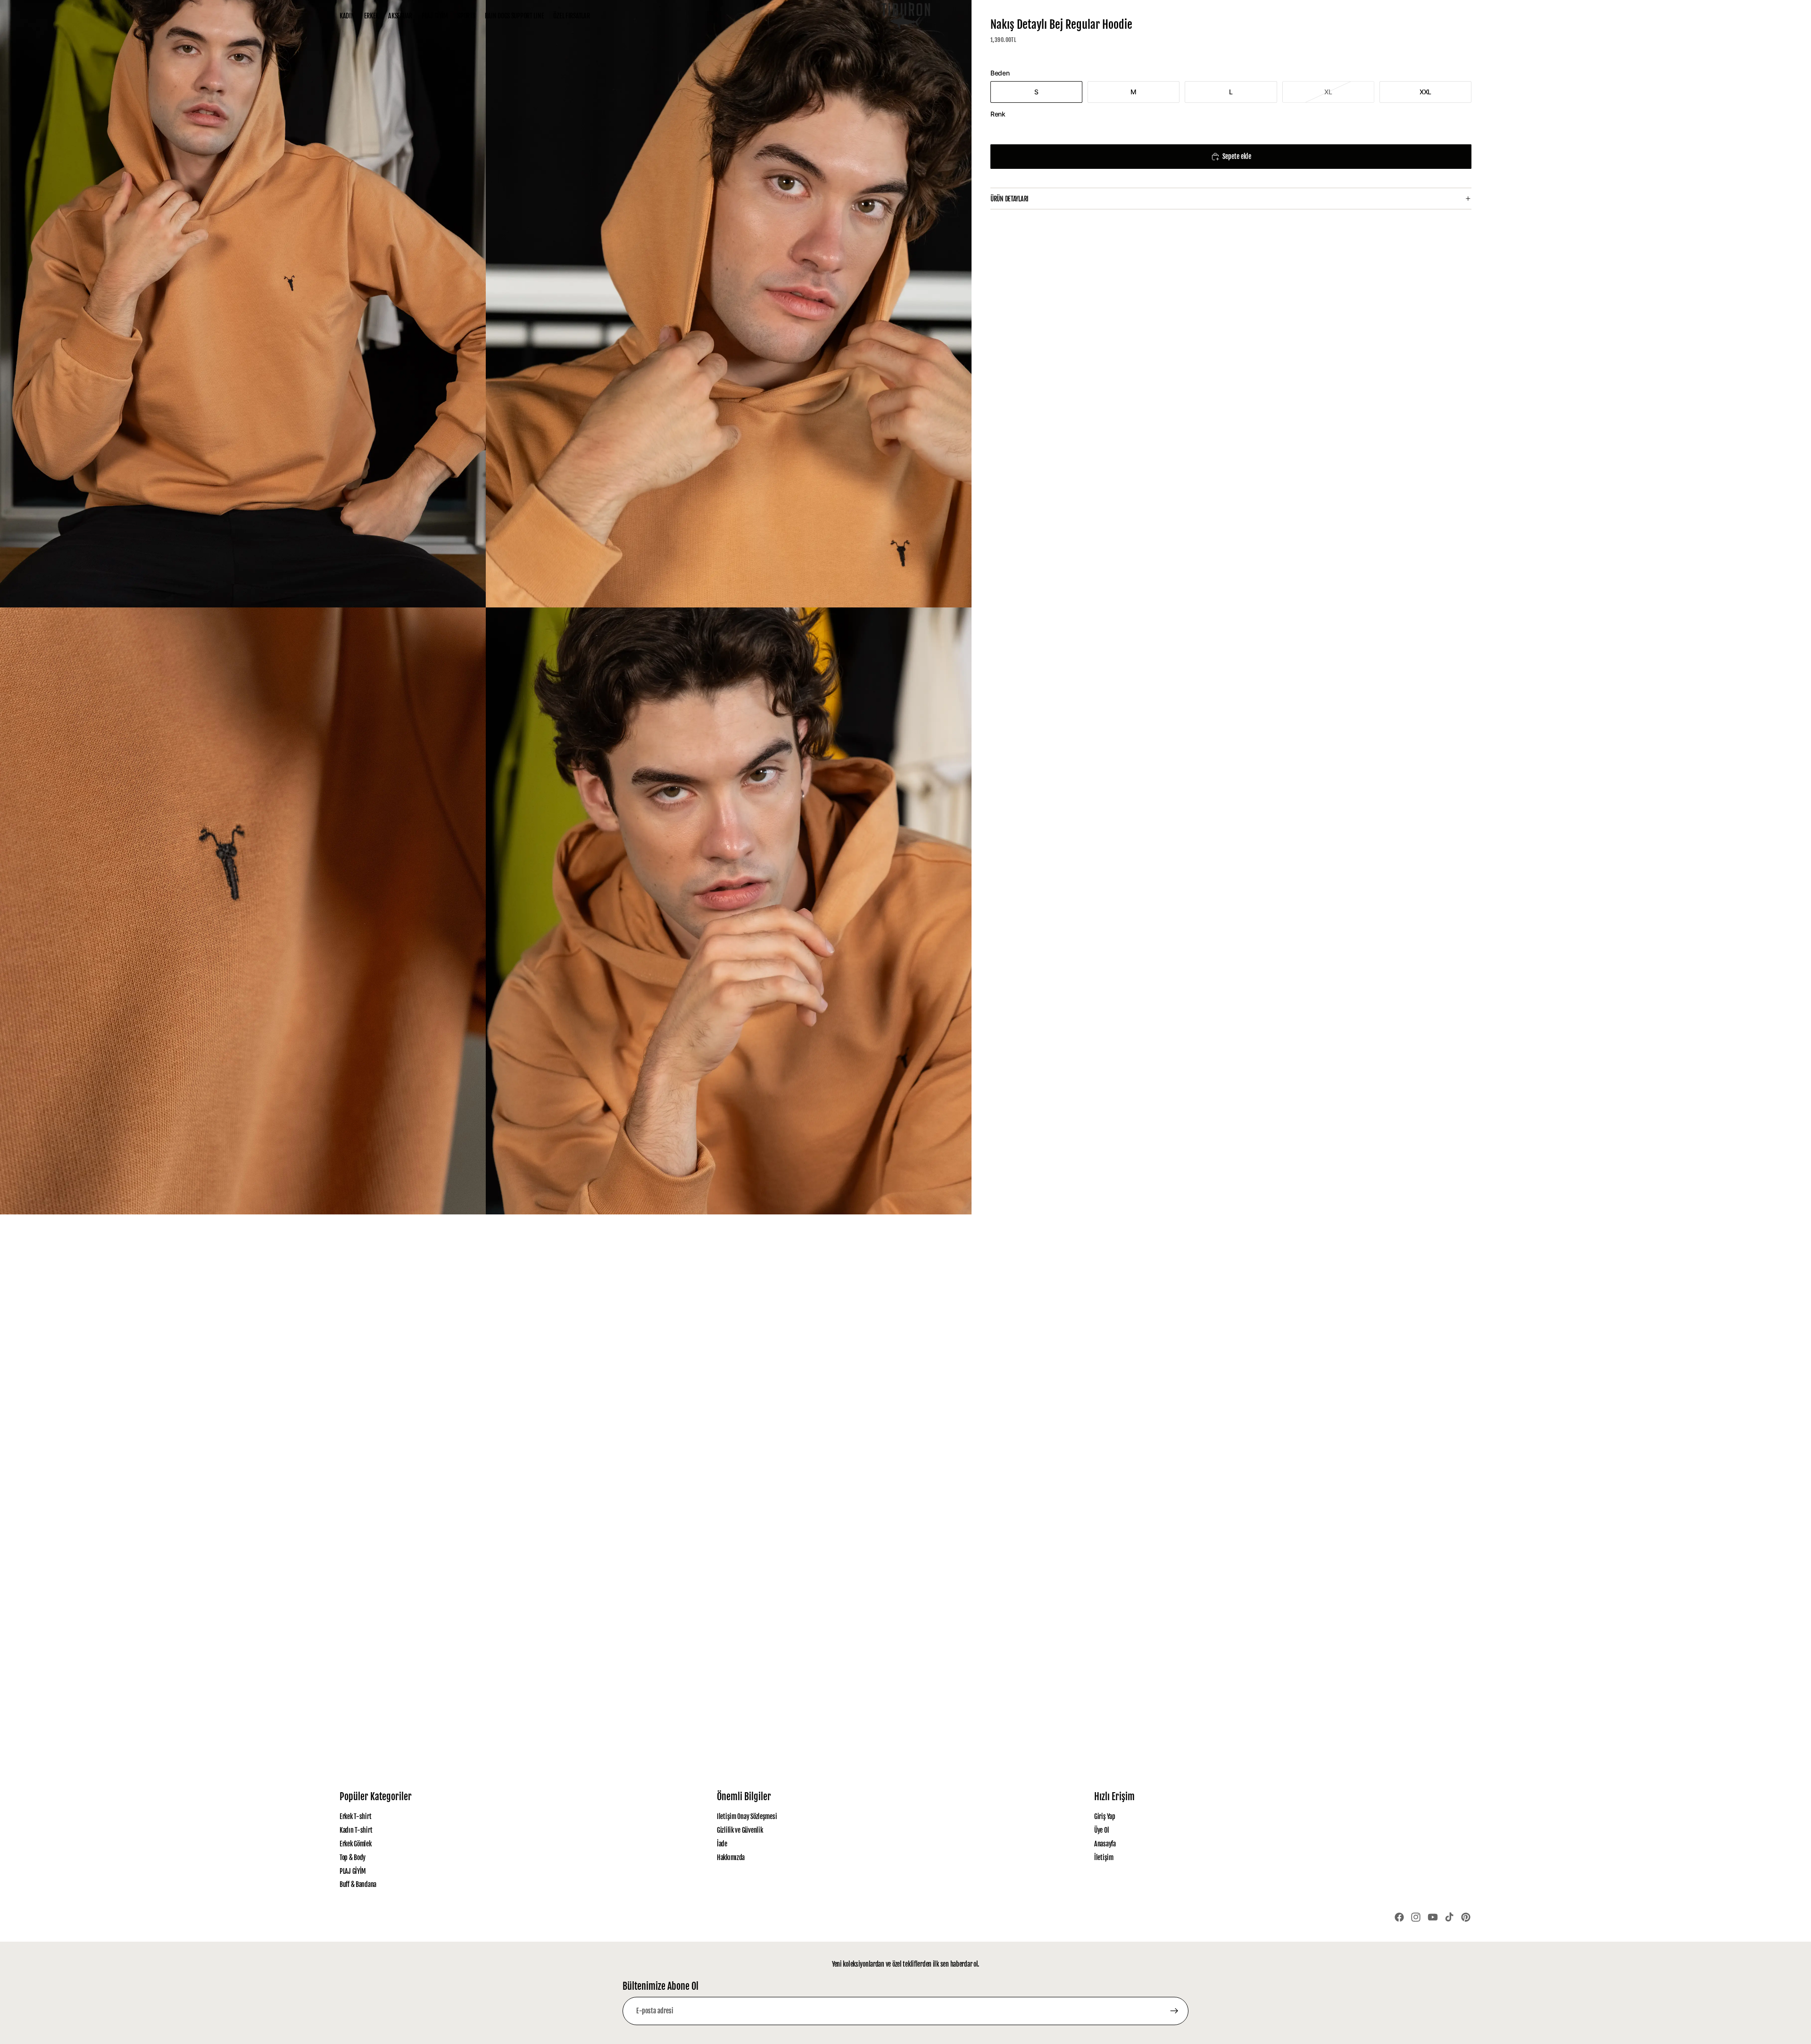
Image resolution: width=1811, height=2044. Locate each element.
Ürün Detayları (1009, 199)
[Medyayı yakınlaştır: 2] (729, 304)
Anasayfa (1105, 1844)
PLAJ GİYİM (353, 1871)
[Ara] (1424, 16)
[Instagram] (1416, 1917)
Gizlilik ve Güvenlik (740, 1830)
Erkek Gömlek (356, 1844)
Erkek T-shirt (355, 1816)
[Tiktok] (1449, 1917)
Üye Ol (1101, 1830)
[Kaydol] (1174, 2011)
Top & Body (353, 1857)
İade (722, 1844)
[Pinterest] (1466, 1917)
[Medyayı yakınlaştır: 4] (729, 911)
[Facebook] (1399, 1917)
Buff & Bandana (358, 1884)
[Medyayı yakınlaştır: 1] (243, 304)
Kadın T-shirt (356, 1830)
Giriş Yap (1105, 1816)
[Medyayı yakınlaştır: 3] (243, 911)
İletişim (1104, 1857)
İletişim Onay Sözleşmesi (747, 1816)
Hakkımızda (731, 1857)
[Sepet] (1465, 16)
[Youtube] (1433, 1917)
